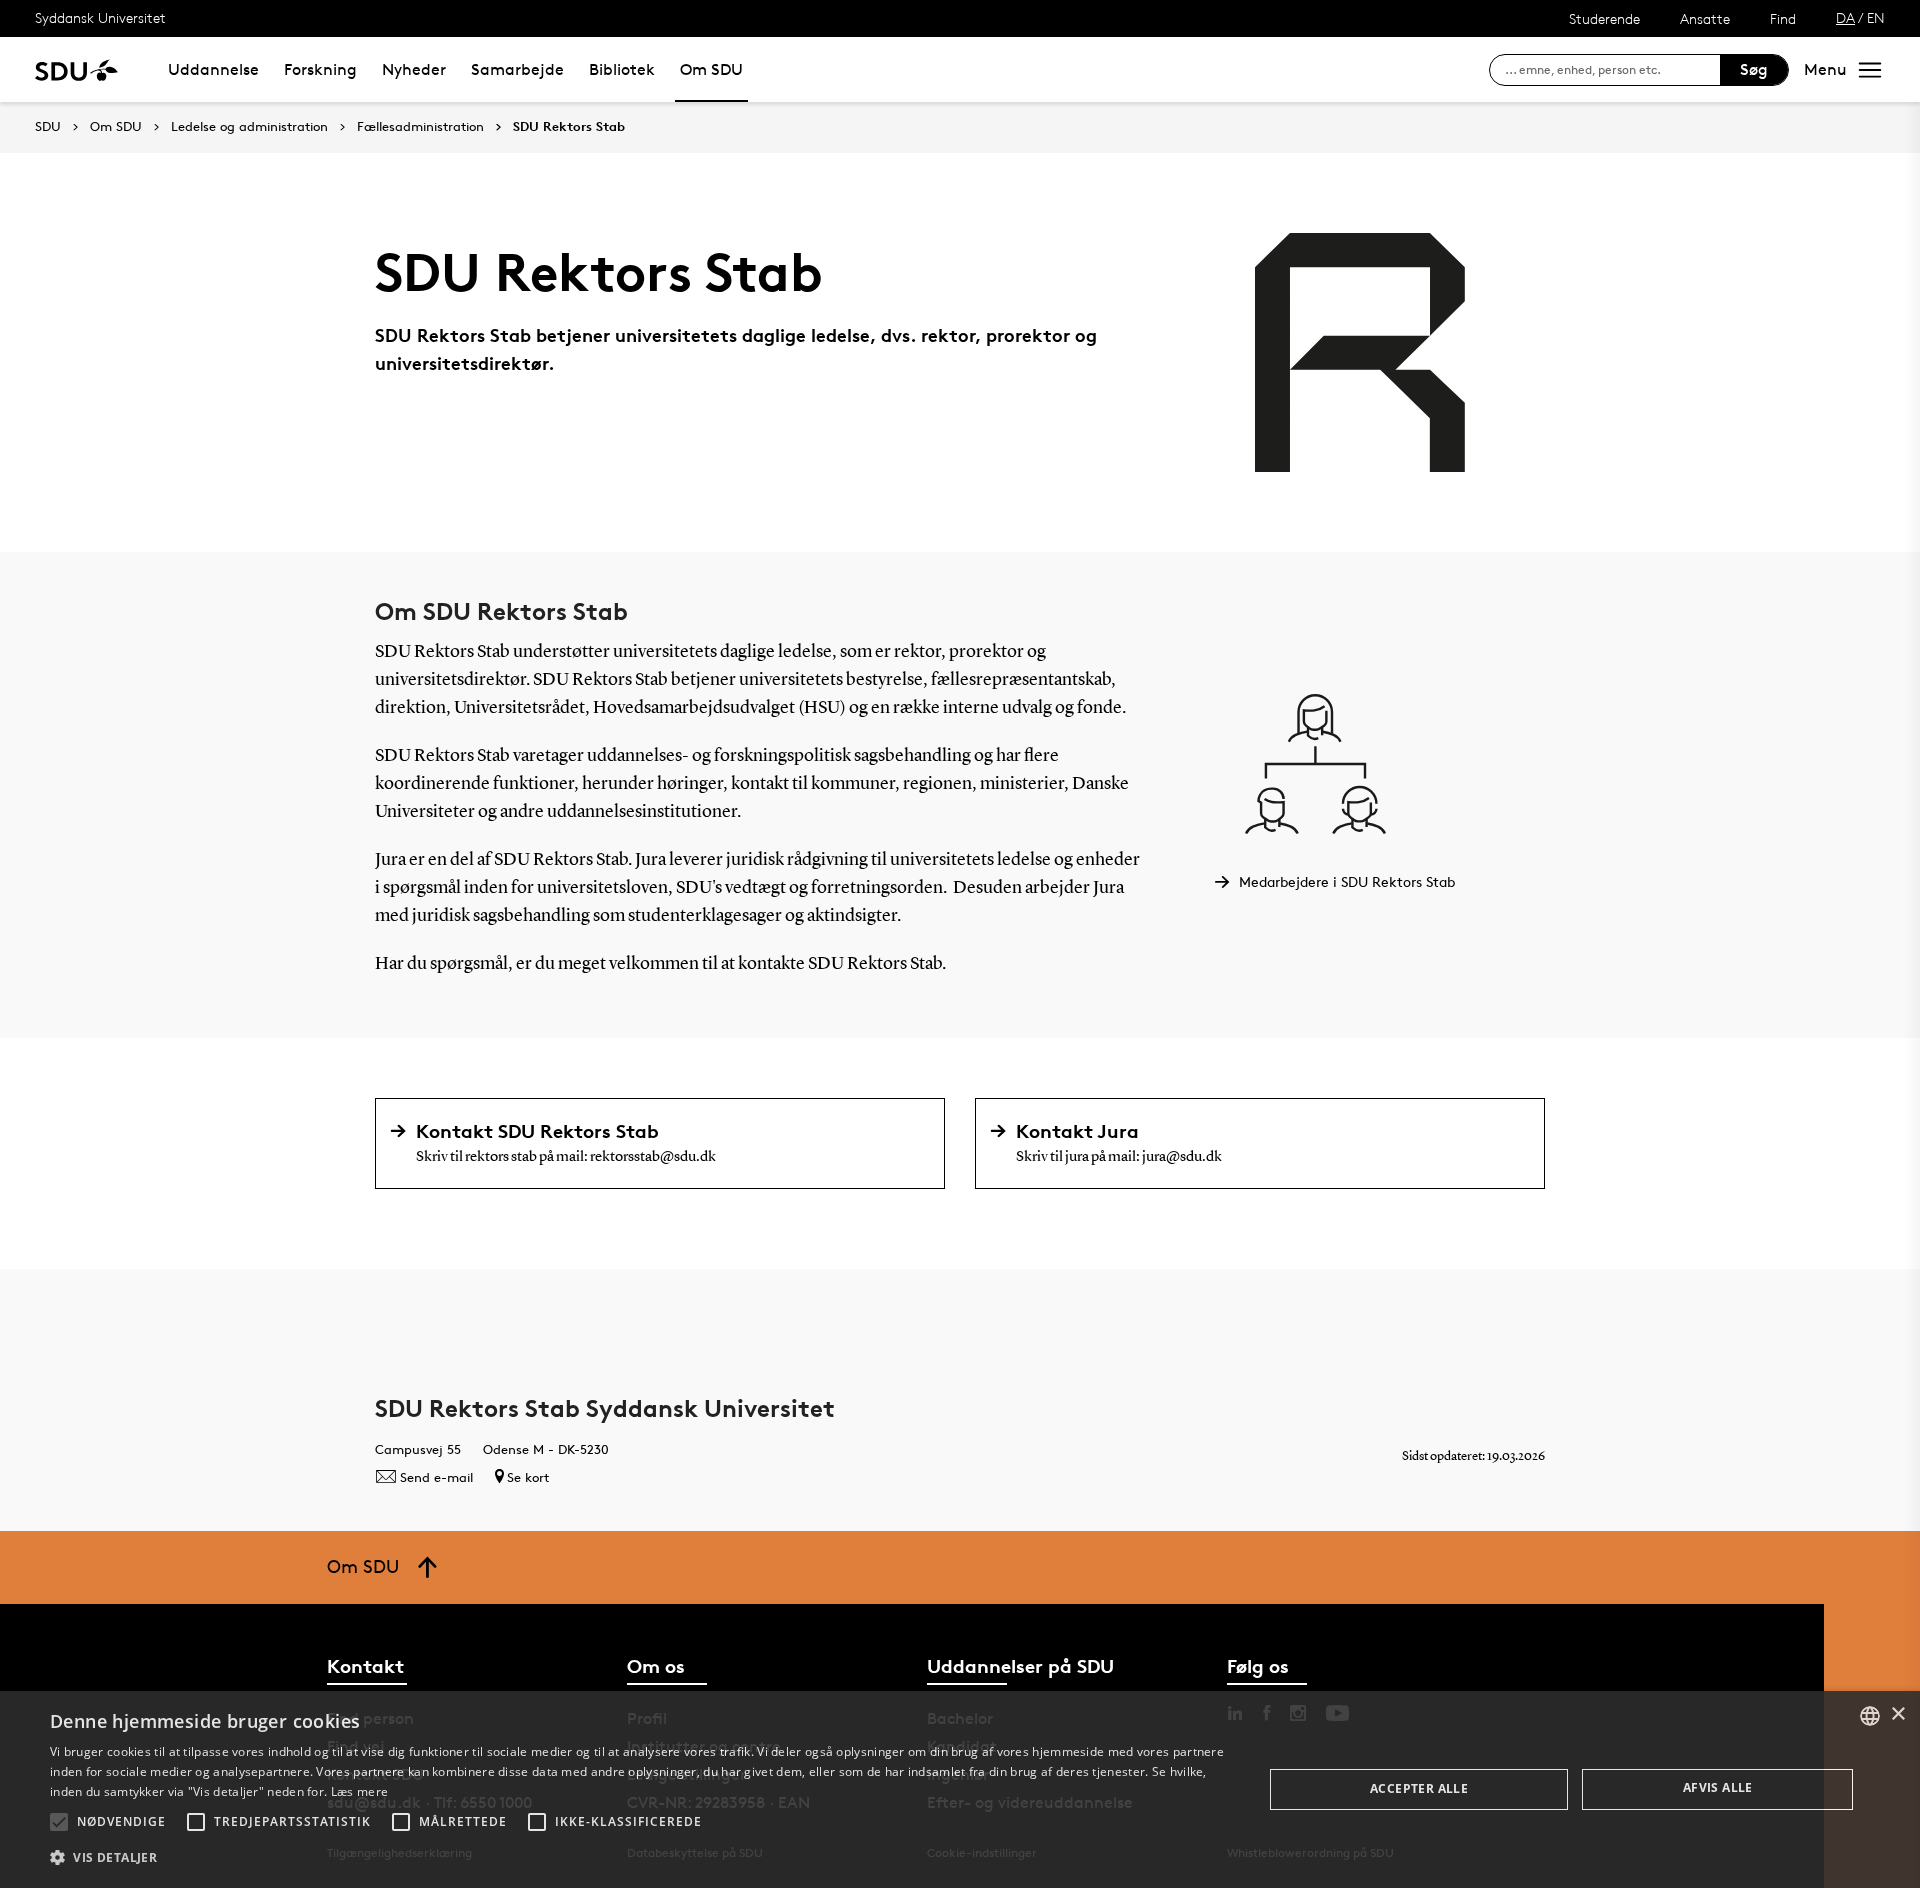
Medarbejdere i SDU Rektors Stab (1347, 881)
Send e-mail (436, 1477)
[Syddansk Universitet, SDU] (76, 69)
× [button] (1897, 1714)
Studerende (1604, 18)
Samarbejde (517, 69)
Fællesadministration (420, 127)
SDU (48, 126)
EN (1876, 17)
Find (1783, 18)
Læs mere (359, 1791)
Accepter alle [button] (1419, 1788)
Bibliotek (622, 69)
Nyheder (414, 69)
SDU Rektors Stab (569, 127)
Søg (1754, 69)
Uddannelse (213, 69)
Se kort (528, 1477)
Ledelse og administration (249, 127)
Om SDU (711, 69)
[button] (59, 1822)
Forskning (320, 69)
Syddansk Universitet (100, 17)
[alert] (960, 1789)
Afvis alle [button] (1718, 1787)
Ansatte (1705, 18)
